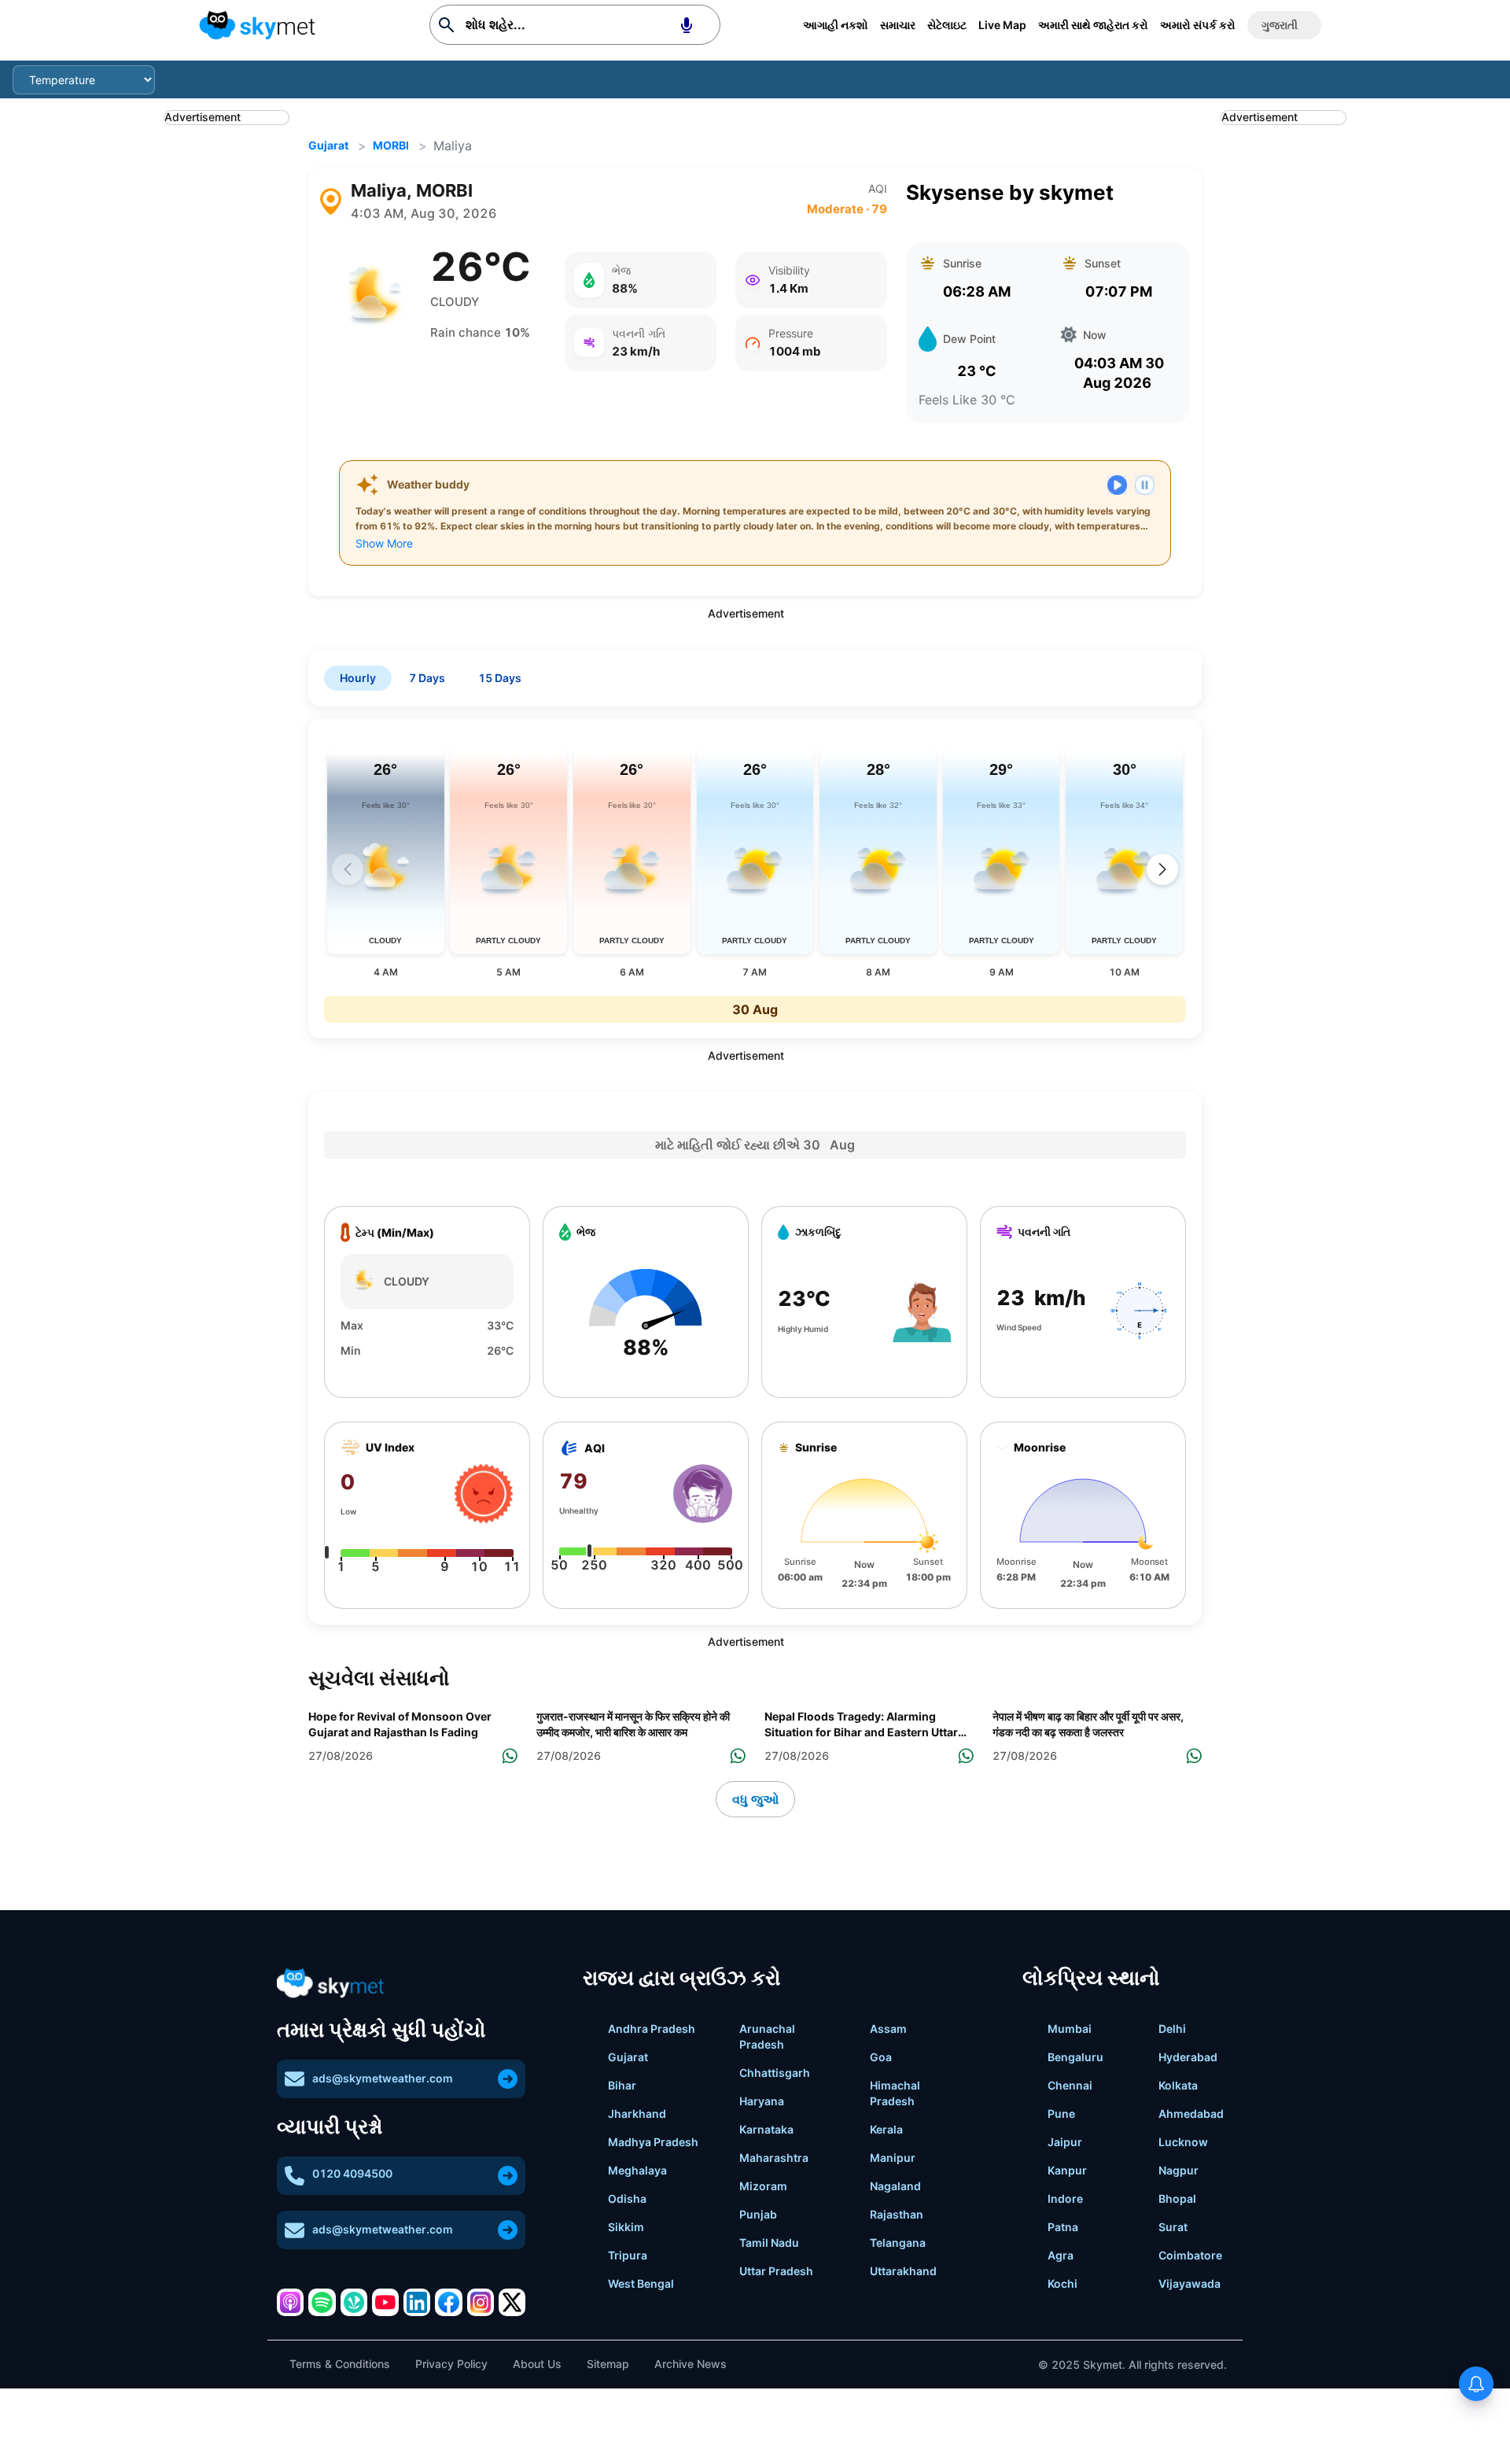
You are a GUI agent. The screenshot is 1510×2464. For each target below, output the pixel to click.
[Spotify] (322, 2302)
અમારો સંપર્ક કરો (1198, 25)
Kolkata (1178, 2085)
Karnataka (766, 2129)
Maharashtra (774, 2158)
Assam (888, 2029)
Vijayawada (1190, 2283)
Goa (881, 2057)
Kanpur (1067, 2170)
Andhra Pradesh (652, 2029)
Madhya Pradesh (653, 2142)
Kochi (1063, 2283)
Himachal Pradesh (895, 2093)
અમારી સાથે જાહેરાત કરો (1093, 25)
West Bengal (641, 2283)
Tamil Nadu (769, 2243)
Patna (1063, 2227)
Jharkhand (637, 2114)
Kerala (886, 2129)
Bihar (622, 2085)
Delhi (1172, 2029)
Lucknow (1183, 2142)
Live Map (1002, 25)
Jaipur (1065, 2142)
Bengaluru (1075, 2057)
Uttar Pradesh (776, 2271)
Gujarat (328, 145)
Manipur (893, 2158)
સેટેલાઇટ (947, 25)
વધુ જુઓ (755, 1799)
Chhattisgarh (775, 2073)
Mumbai (1070, 2029)
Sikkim (626, 2227)
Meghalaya (637, 2170)
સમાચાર (898, 25)
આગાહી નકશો (836, 25)
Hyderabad (1188, 2057)
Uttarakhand (903, 2271)
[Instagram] (481, 2302)
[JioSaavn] (354, 2302)
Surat (1173, 2227)
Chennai (1070, 2085)
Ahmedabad (1191, 2114)
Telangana (898, 2243)
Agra (1061, 2255)
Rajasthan (897, 2214)
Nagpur (1179, 2170)
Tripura (628, 2255)
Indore (1065, 2198)
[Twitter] (512, 2302)
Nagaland (895, 2186)
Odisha (627, 2198)
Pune (1061, 2114)
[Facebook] (448, 2302)
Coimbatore (1190, 2255)
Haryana (762, 2101)
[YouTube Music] (385, 2302)
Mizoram (763, 2186)
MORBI (391, 145)
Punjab (758, 2214)
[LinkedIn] (417, 2302)
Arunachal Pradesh (767, 2036)
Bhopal (1177, 2198)
